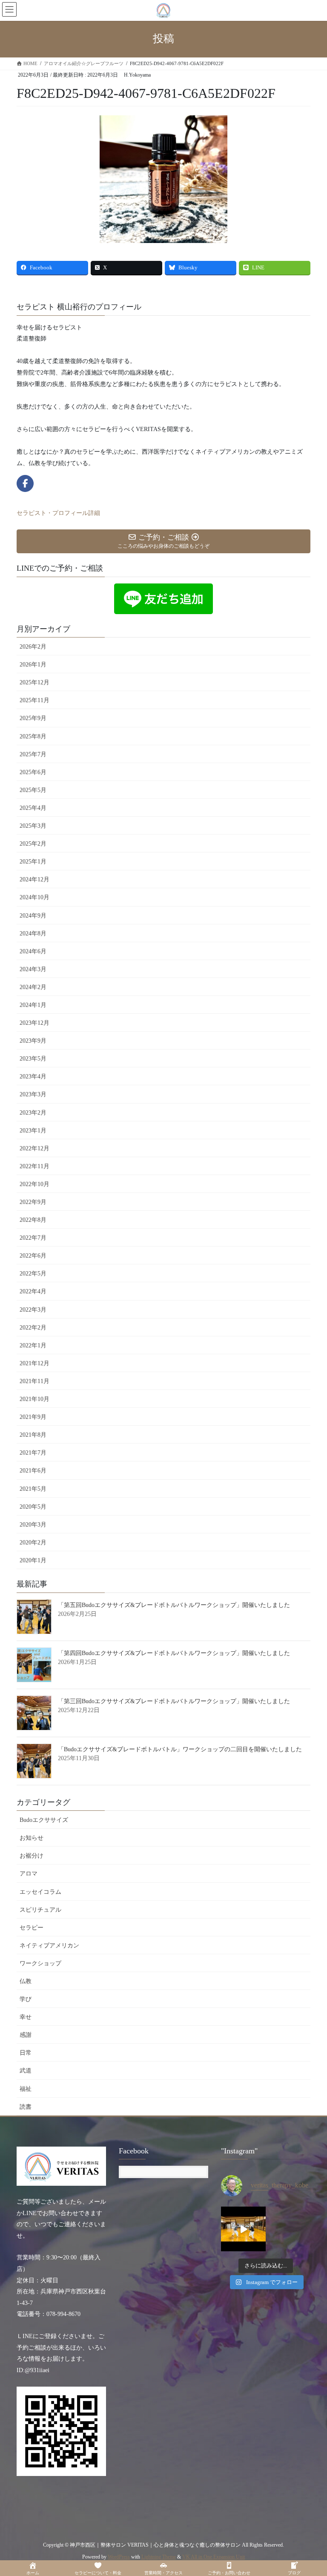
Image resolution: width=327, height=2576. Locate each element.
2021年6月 (33, 1471)
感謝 (26, 2035)
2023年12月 (34, 1023)
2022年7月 (33, 1238)
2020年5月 (33, 1507)
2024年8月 (33, 933)
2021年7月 (33, 1453)
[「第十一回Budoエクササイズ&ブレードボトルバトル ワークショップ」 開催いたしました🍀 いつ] (243, 2229)
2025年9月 (33, 718)
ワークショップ (40, 1963)
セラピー (32, 1928)
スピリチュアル (40, 1910)
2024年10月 (34, 897)
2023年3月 (33, 1094)
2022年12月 (34, 1148)
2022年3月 (33, 1310)
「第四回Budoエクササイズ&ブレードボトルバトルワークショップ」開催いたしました (174, 1653)
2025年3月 (33, 826)
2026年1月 (33, 665)
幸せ (26, 2017)
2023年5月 (33, 1059)
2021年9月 (33, 1417)
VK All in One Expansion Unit (214, 2557)
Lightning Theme (159, 2557)
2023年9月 (33, 1041)
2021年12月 (34, 1363)
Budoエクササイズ (44, 1820)
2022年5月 (33, 1274)
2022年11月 (34, 1166)
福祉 (26, 2089)
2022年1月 (33, 1345)
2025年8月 (33, 736)
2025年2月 (33, 844)
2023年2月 (33, 1113)
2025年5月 (33, 790)
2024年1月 (33, 1005)
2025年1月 (33, 862)
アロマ (29, 1874)
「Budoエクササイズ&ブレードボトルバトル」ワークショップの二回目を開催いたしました (180, 1749)
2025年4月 (33, 808)
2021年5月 (33, 1489)
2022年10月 (34, 1184)
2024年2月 (33, 987)
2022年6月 (33, 1256)
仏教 (26, 1981)
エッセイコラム (40, 1892)
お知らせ (32, 1838)
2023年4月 (33, 1076)
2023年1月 (33, 1131)
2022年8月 (33, 1220)
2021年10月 (34, 1399)
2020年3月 (33, 1525)
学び (26, 1999)
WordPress (119, 2557)
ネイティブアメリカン (49, 1946)
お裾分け (32, 1856)
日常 (26, 2053)
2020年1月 (33, 1560)
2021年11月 (34, 1381)
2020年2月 (33, 1542)
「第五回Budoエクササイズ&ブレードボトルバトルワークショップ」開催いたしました (174, 1605)
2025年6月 (33, 772)
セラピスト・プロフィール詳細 (58, 513)
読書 (26, 2107)
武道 (26, 2071)
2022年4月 (33, 1291)
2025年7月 (33, 754)
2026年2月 (33, 647)
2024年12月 (34, 879)
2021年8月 (33, 1435)
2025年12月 (34, 682)
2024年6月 (33, 951)
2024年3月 (33, 969)
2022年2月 (33, 1328)
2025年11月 (34, 700)
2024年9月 (33, 916)
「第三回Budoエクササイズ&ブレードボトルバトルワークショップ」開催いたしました (174, 1701)
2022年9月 (33, 1202)
